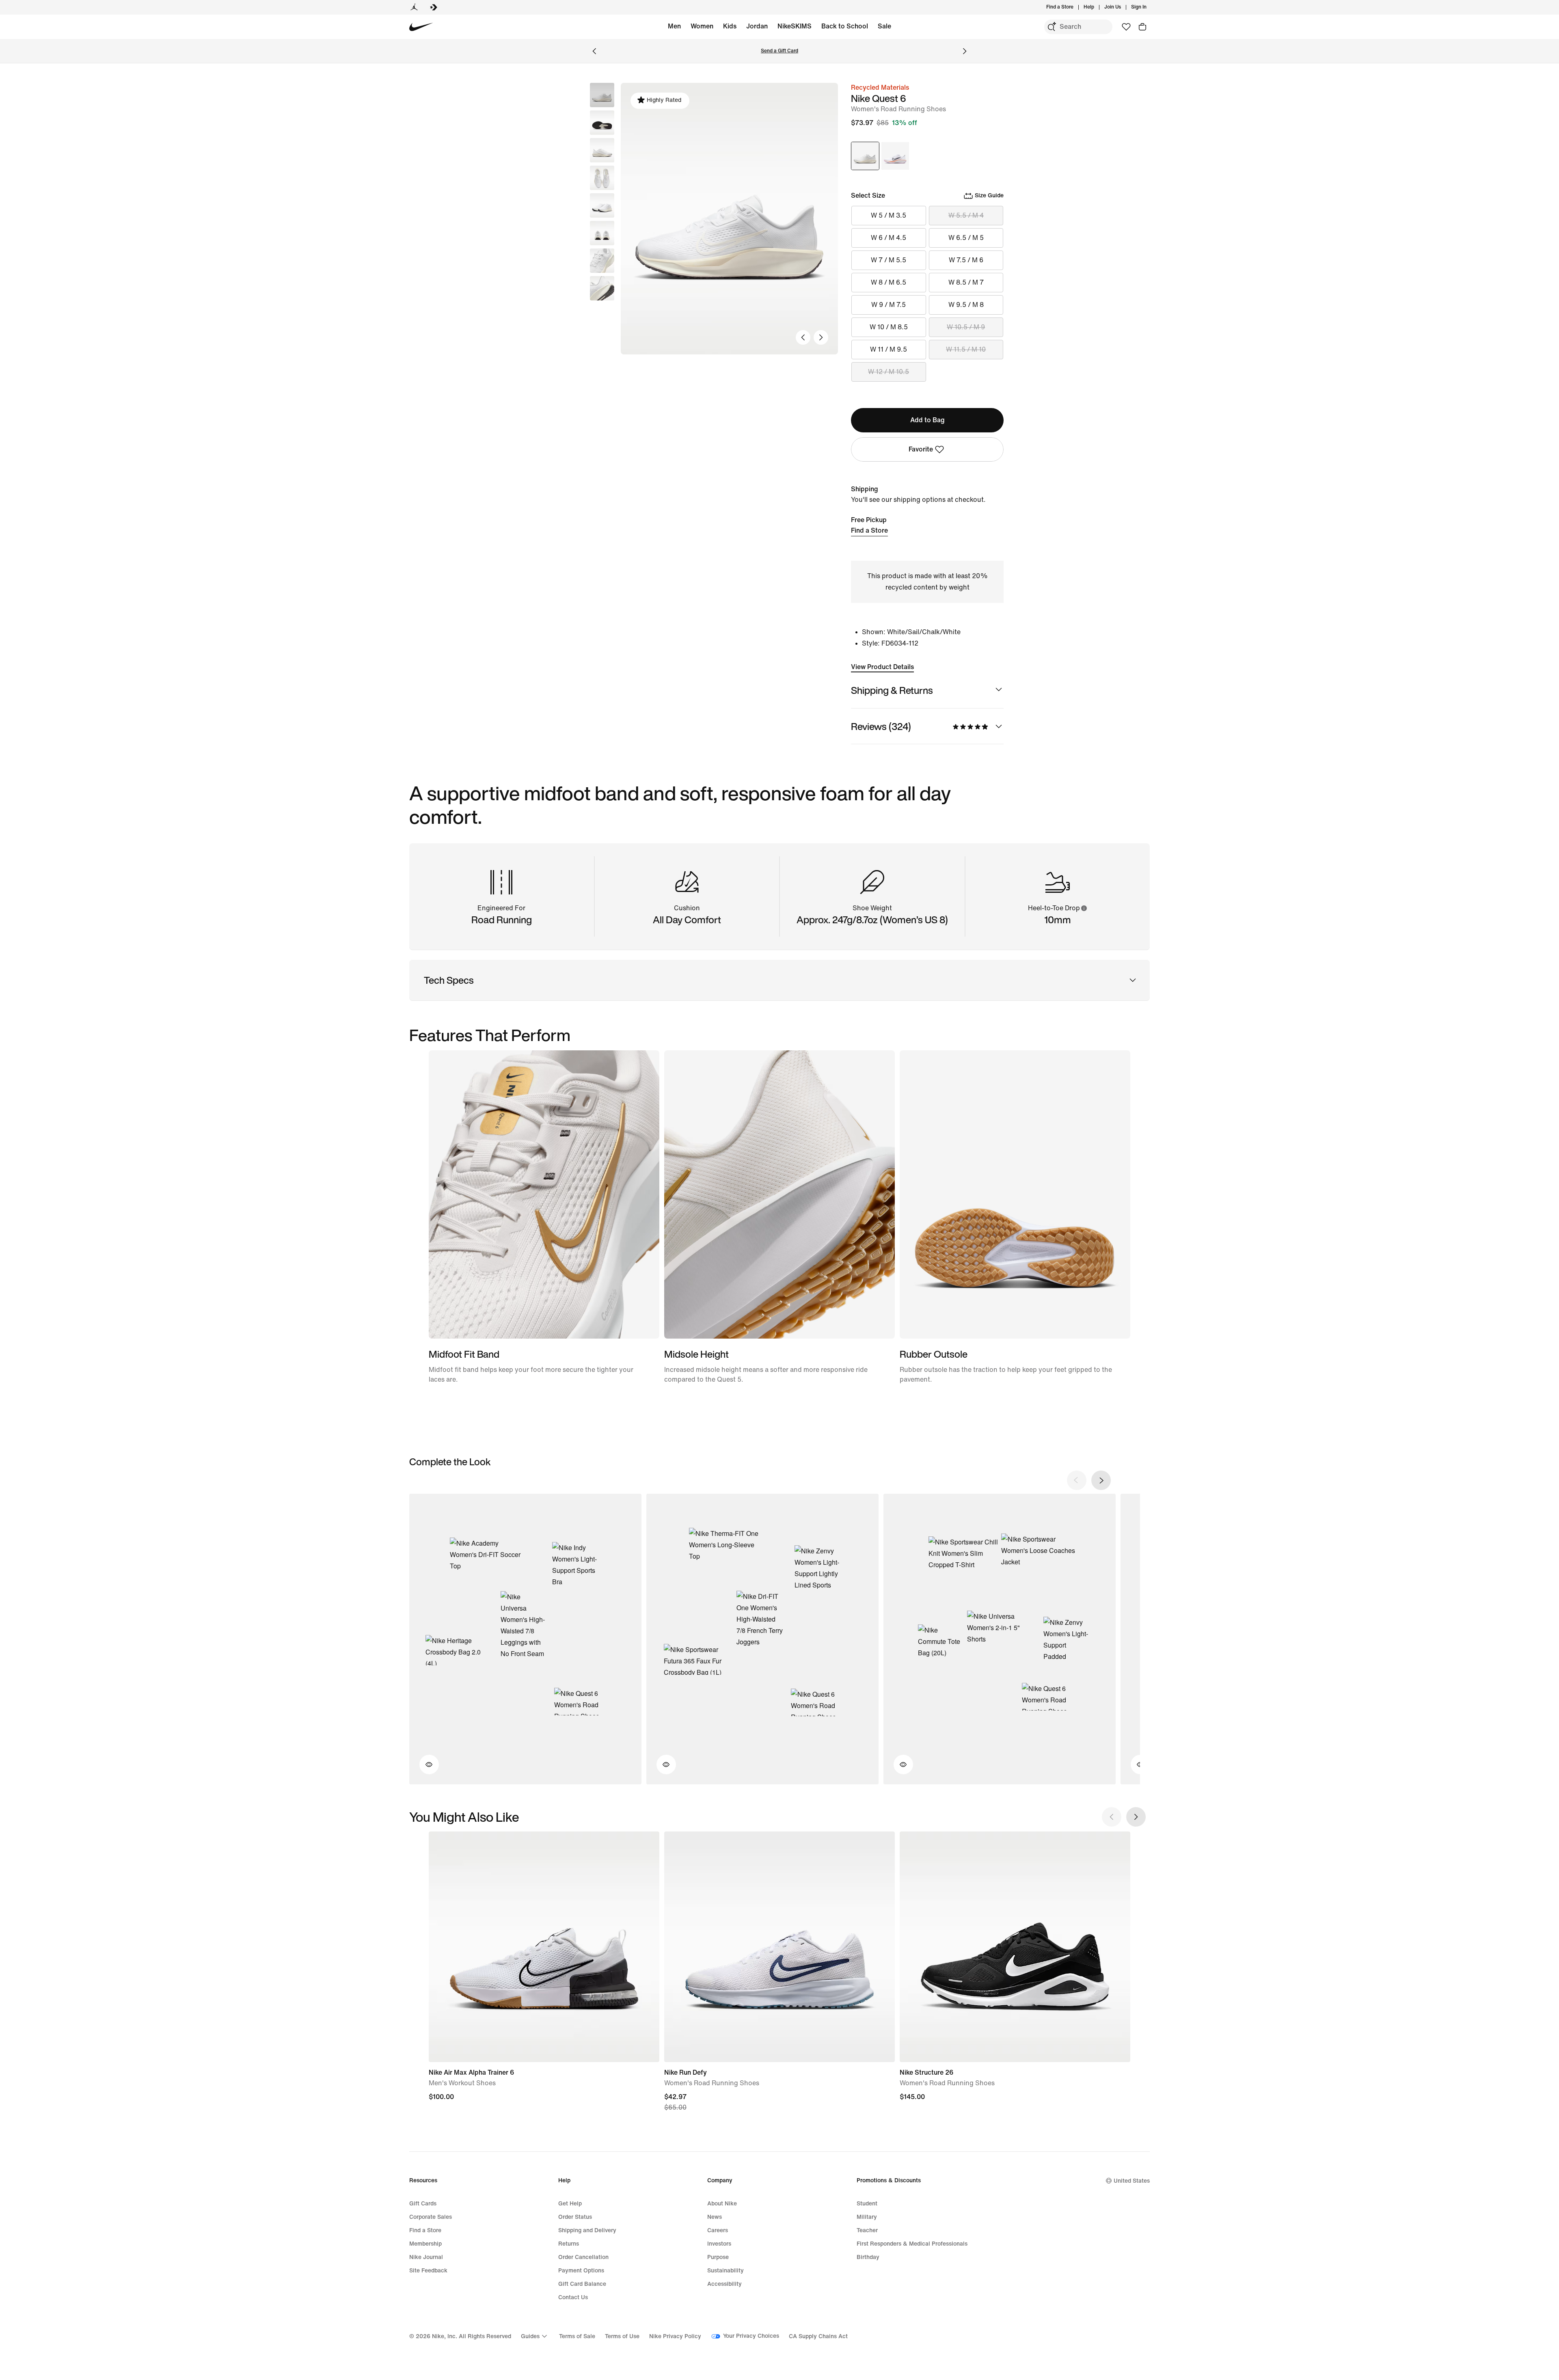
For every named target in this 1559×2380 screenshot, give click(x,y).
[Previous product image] (803, 337)
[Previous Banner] (594, 51)
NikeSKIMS (795, 26)
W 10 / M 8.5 (889, 327)
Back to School (845, 26)
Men (674, 26)
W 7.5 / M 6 (966, 260)
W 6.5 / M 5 (966, 238)
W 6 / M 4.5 (889, 238)
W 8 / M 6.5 (889, 282)
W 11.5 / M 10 (966, 349)
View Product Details (882, 667)
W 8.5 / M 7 (966, 282)
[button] (602, 123)
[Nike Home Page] (421, 27)
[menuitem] (1097, 7)
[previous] (1077, 1480)
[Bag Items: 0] (1142, 27)
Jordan (757, 26)
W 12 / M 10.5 (889, 372)
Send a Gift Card (779, 51)
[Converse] (434, 7)
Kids (730, 26)
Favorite (921, 449)
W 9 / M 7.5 (889, 305)
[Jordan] (414, 7)
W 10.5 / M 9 (966, 327)
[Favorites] (1126, 27)
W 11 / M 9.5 (889, 349)
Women (702, 26)
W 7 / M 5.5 (889, 260)
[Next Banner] (965, 51)
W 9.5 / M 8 (966, 305)
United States (1132, 2181)
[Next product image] (821, 337)
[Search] (1052, 27)
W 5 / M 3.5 (889, 215)
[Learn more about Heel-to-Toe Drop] (1084, 908)
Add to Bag (927, 420)
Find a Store (869, 530)
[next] (1101, 1480)
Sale (884, 26)
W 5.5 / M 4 (966, 215)
